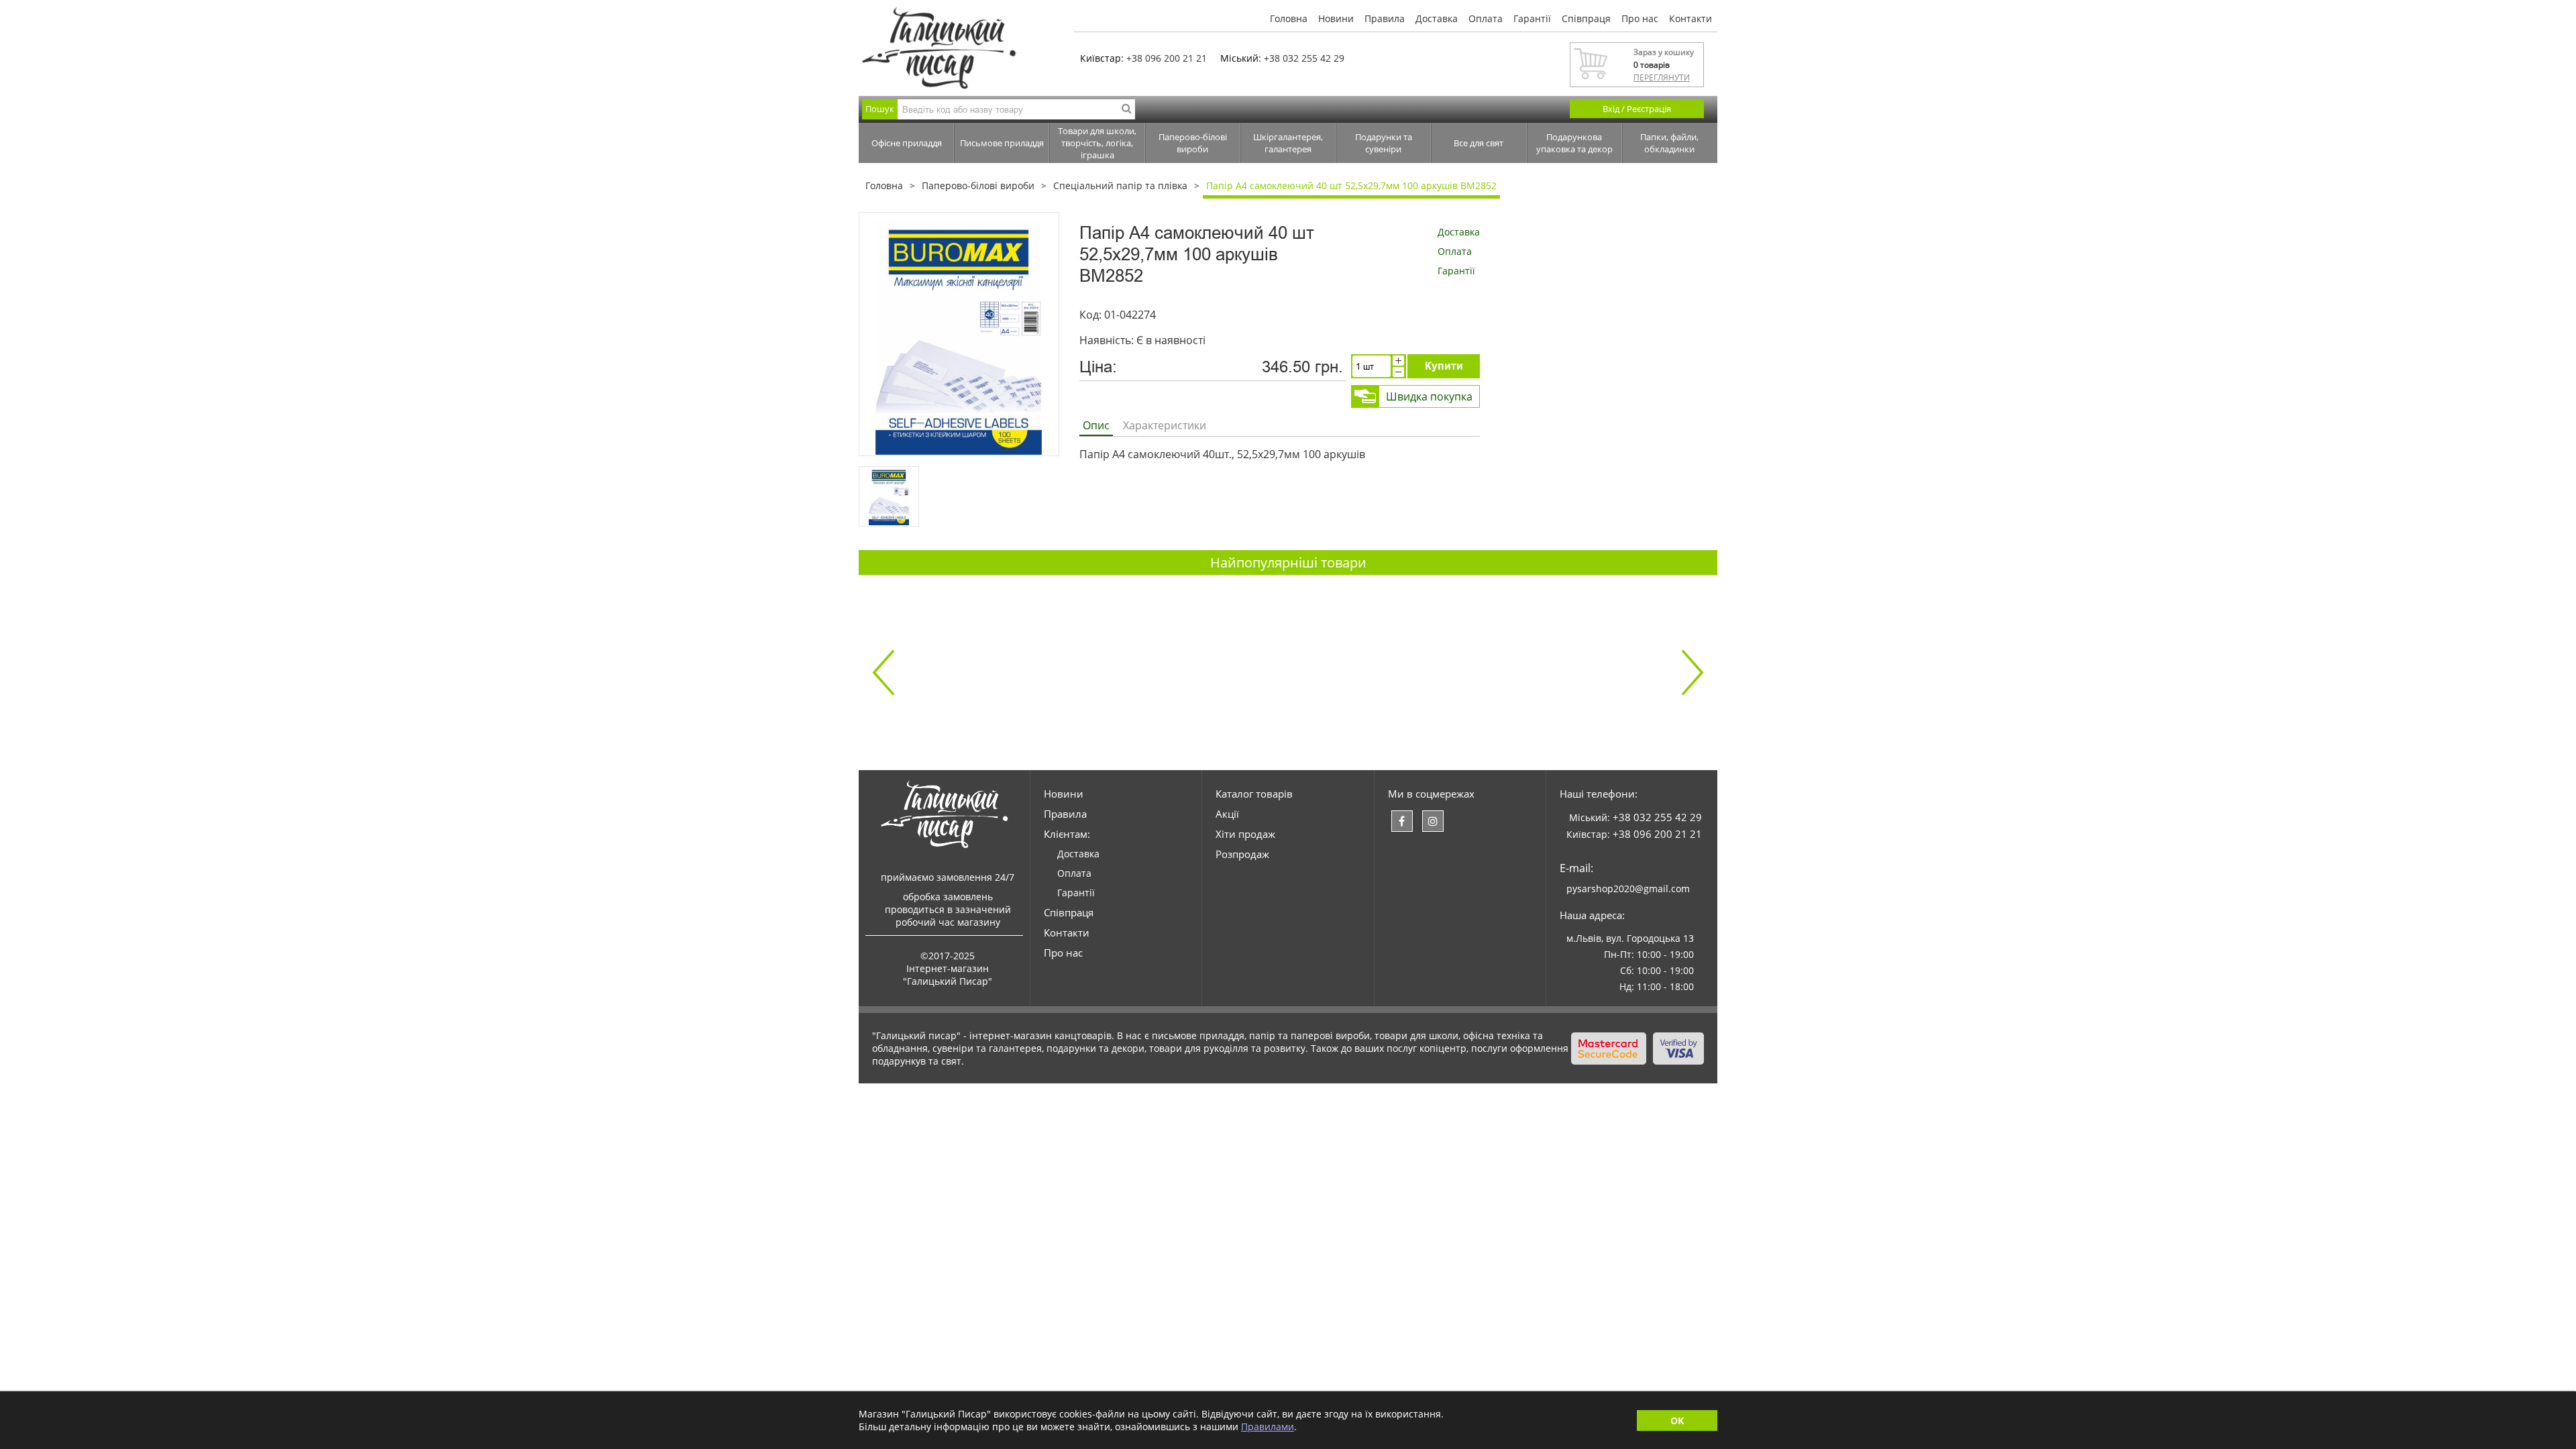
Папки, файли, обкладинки (1669, 143)
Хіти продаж (1245, 834)
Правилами (1268, 1427)
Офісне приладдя (907, 143)
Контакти (1690, 18)
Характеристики (1165, 425)
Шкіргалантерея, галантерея (1288, 143)
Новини (1336, 18)
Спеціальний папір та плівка (1120, 185)
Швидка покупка (1429, 396)
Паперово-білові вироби (1193, 143)
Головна (1289, 18)
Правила (1385, 18)
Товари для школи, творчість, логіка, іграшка (1097, 143)
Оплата (1486, 18)
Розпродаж (1242, 854)
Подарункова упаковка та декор (1574, 143)
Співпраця (1586, 18)
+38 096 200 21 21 (1167, 58)
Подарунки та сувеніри (1384, 143)
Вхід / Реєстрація (1637, 109)
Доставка (1437, 18)
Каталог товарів (1254, 794)
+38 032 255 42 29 (1304, 58)
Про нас (1640, 18)
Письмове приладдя (1002, 143)
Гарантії (1532, 18)
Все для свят (1479, 143)
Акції (1227, 814)
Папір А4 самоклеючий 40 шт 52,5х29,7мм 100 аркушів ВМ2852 (1351, 185)
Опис (1096, 425)
